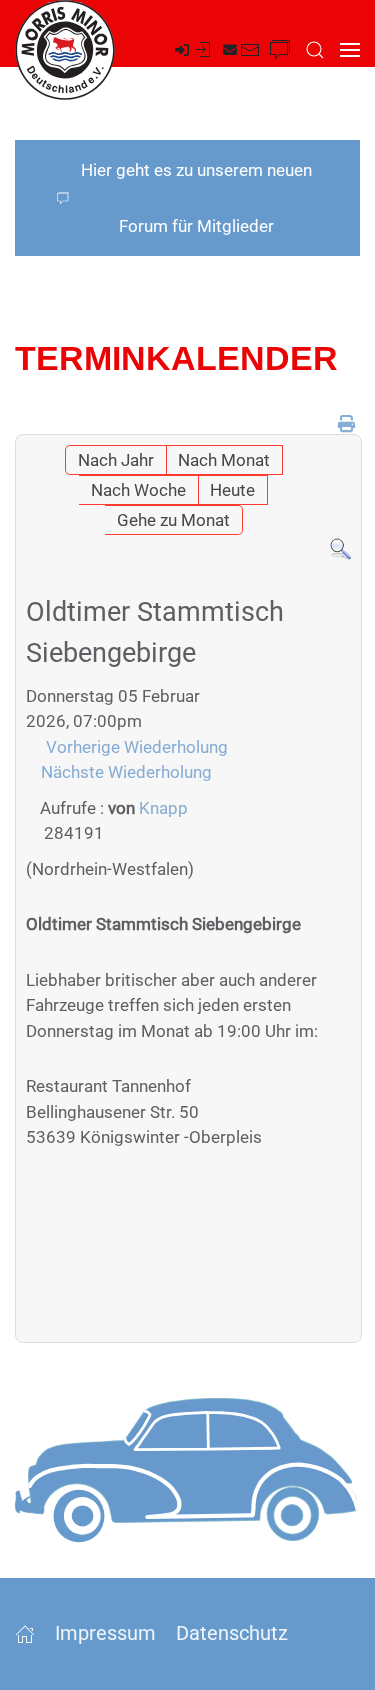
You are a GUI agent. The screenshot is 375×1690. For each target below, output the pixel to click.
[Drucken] (346, 424)
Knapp (163, 808)
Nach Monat (224, 460)
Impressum (105, 1633)
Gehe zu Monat (173, 520)
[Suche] (340, 548)
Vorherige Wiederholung (137, 747)
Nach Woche (138, 490)
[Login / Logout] (194, 50)
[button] (315, 50)
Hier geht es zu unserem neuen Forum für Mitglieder (196, 198)
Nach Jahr (116, 460)
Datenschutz (232, 1633)
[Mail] (242, 50)
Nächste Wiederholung (126, 772)
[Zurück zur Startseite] (65, 50)
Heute (232, 490)
